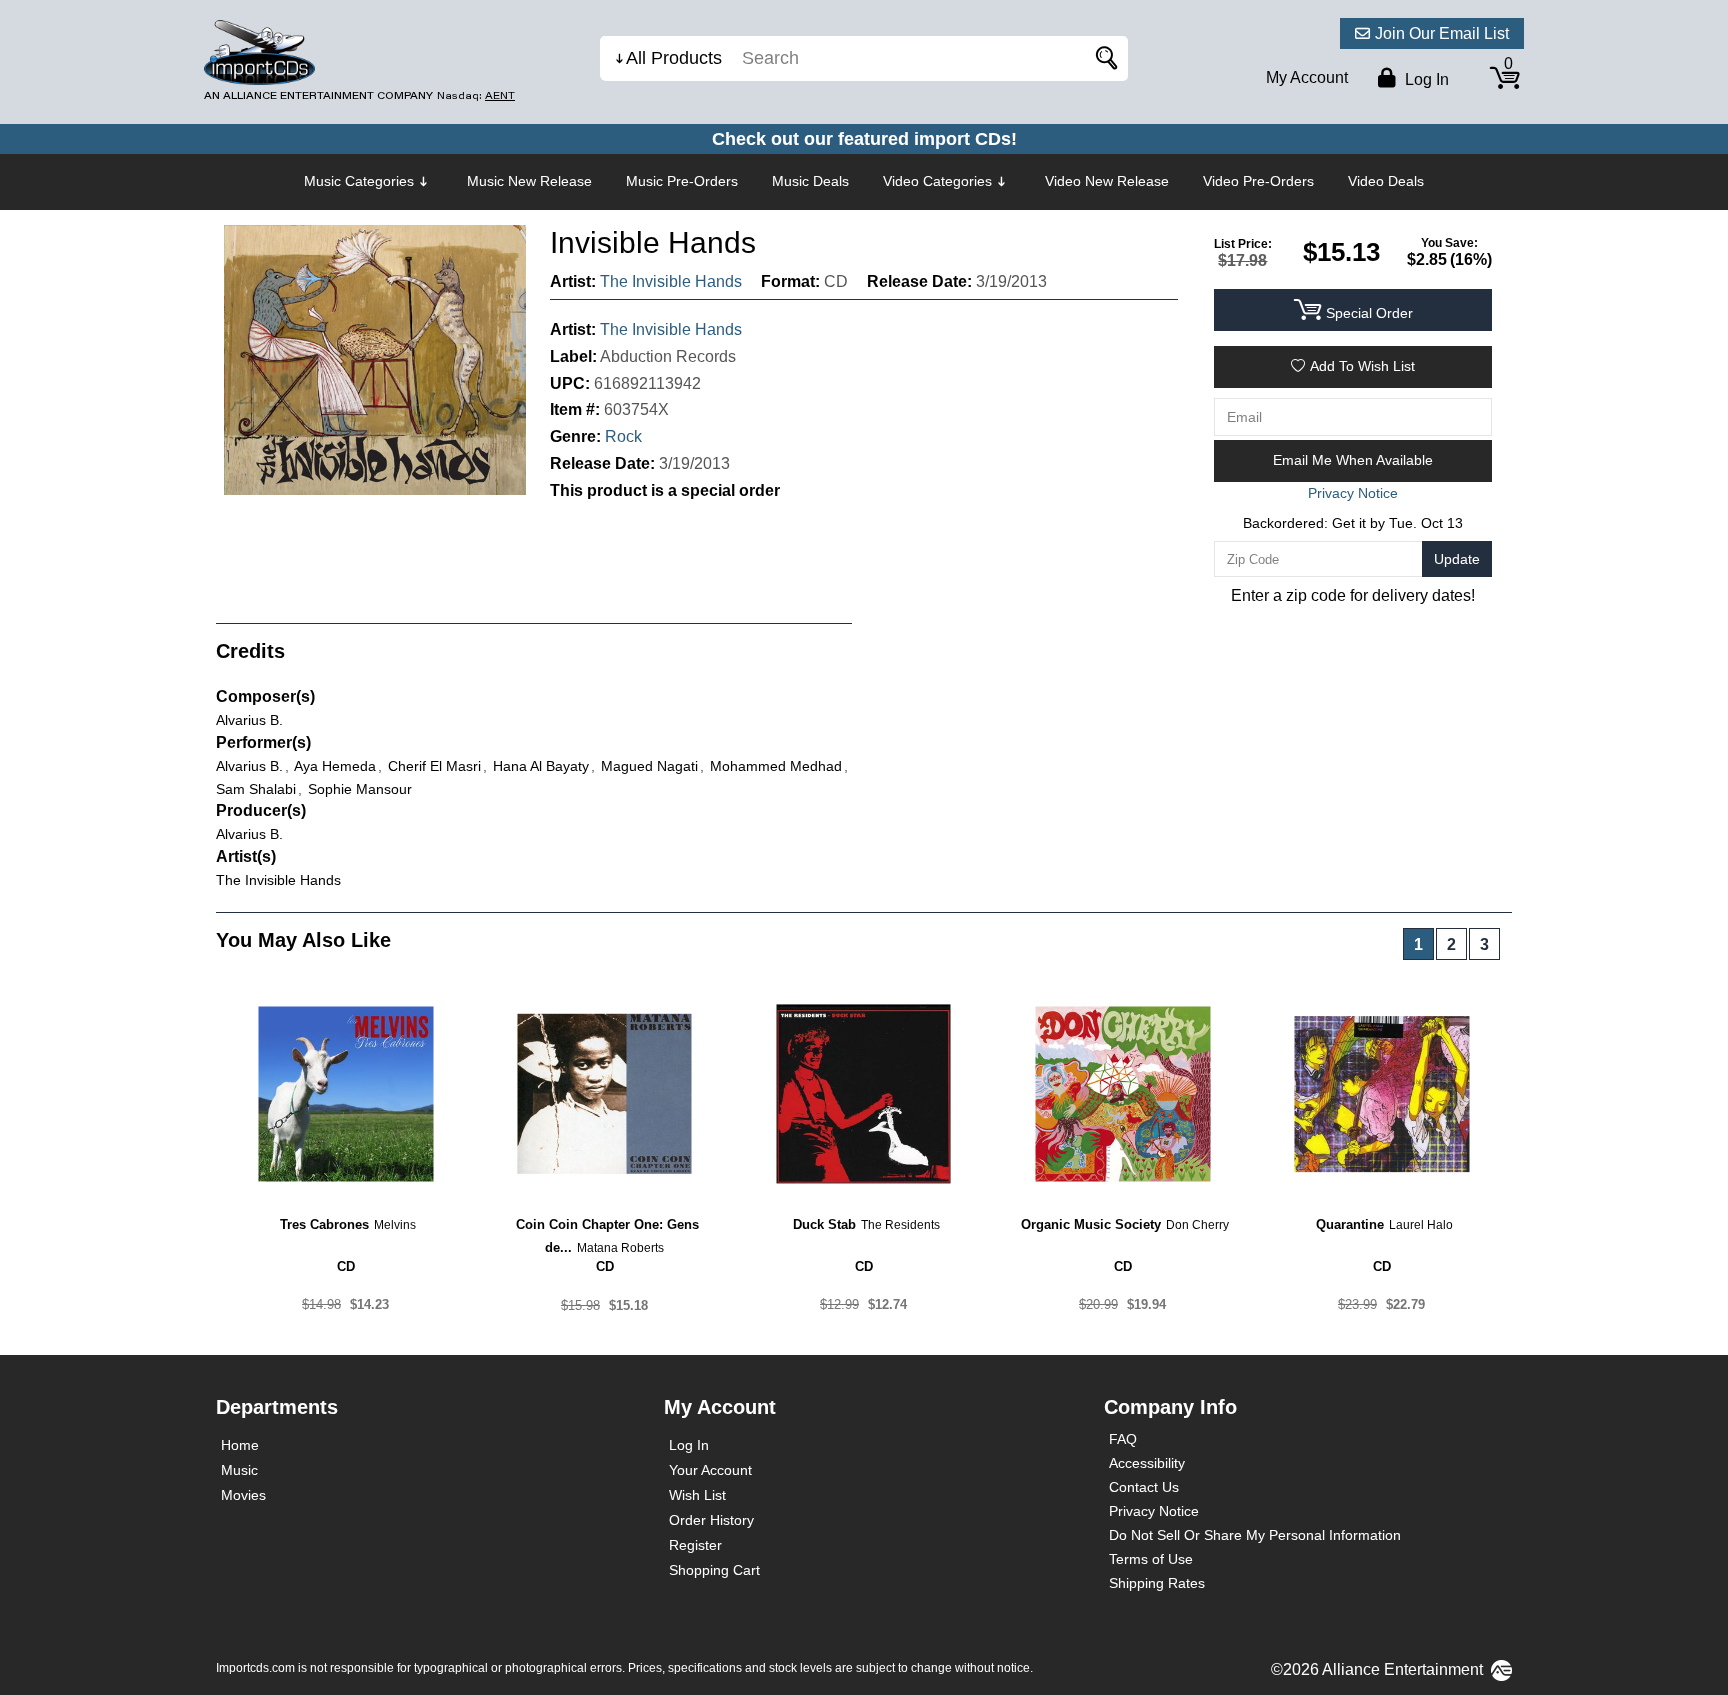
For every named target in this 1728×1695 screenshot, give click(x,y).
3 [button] (1484, 944)
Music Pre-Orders (682, 181)
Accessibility (1147, 1463)
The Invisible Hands (671, 281)
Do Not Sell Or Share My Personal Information (1255, 1535)
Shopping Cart (714, 1570)
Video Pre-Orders (1258, 181)
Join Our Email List (1442, 33)
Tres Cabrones (324, 1224)
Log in (1425, 79)
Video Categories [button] (937, 181)
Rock (623, 436)
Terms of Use (1151, 1559)
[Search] (1103, 58)
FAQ (1123, 1439)
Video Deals (1386, 181)
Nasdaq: (476, 95)
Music (239, 1470)
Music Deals (810, 181)
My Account (1307, 77)
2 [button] (1451, 944)
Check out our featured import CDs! (864, 139)
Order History (711, 1520)
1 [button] (1418, 944)
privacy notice (1353, 493)
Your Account (710, 1470)
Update (1457, 559)
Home (240, 1445)
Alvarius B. (249, 720)
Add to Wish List (1362, 366)
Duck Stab (824, 1224)
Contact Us (1144, 1487)
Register (695, 1545)
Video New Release (1107, 181)
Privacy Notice (1154, 1511)
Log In (689, 1445)
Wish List (697, 1495)
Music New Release (529, 181)
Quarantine (1350, 1224)
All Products (674, 58)
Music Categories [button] (359, 181)
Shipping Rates (1157, 1583)
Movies (243, 1495)
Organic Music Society (1091, 1224)
